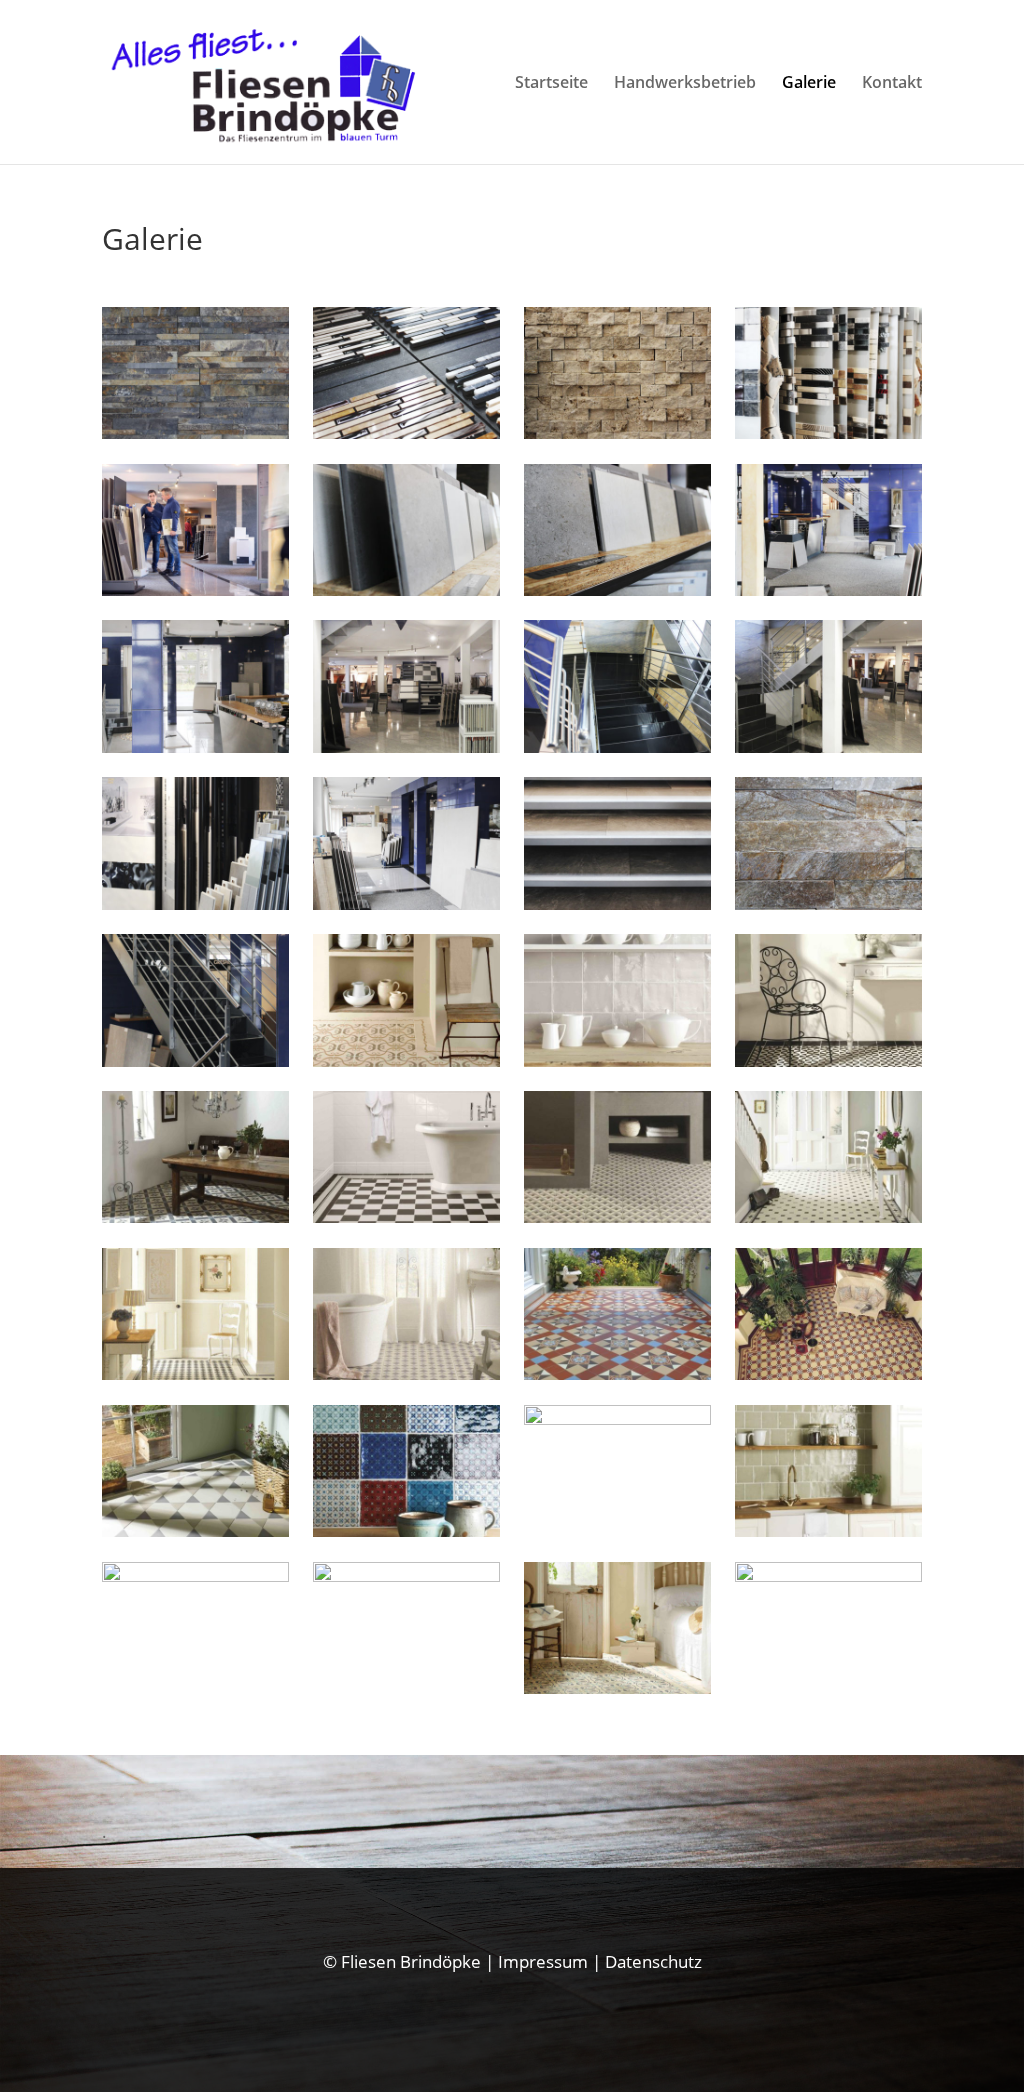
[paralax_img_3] (406, 1575)
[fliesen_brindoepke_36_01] (406, 903)
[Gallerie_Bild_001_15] (828, 1373)
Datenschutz (653, 1961)
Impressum (543, 1961)
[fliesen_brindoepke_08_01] (828, 432)
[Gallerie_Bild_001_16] (828, 1216)
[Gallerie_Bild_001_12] (617, 1373)
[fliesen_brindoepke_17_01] (195, 746)
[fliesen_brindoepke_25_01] (617, 746)
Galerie (809, 84)
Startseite (551, 84)
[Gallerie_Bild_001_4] (195, 1216)
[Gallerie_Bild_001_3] (828, 1060)
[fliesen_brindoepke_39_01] (617, 432)
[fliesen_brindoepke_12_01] (617, 589)
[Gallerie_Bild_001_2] (195, 1575)
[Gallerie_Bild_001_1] (617, 1060)
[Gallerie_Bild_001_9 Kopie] (828, 1575)
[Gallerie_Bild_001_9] (195, 1373)
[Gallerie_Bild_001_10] (406, 1373)
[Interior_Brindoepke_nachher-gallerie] (195, 589)
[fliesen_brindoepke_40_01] (406, 432)
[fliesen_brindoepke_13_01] (195, 903)
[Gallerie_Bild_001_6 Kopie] (617, 1687)
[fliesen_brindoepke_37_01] (828, 903)
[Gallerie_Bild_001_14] (195, 1530)
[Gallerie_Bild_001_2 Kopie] (406, 1060)
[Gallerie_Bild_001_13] (406, 1216)
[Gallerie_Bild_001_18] (617, 1418)
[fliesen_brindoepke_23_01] (406, 746)
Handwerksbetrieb (685, 84)
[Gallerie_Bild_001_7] (617, 1216)
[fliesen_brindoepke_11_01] (406, 589)
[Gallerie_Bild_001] (828, 1530)
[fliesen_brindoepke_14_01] (828, 589)
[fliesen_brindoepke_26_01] (828, 746)
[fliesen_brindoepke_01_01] (195, 1060)
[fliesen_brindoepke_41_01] (195, 432)
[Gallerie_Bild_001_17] (406, 1530)
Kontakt (892, 84)
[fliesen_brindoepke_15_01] (617, 903)
